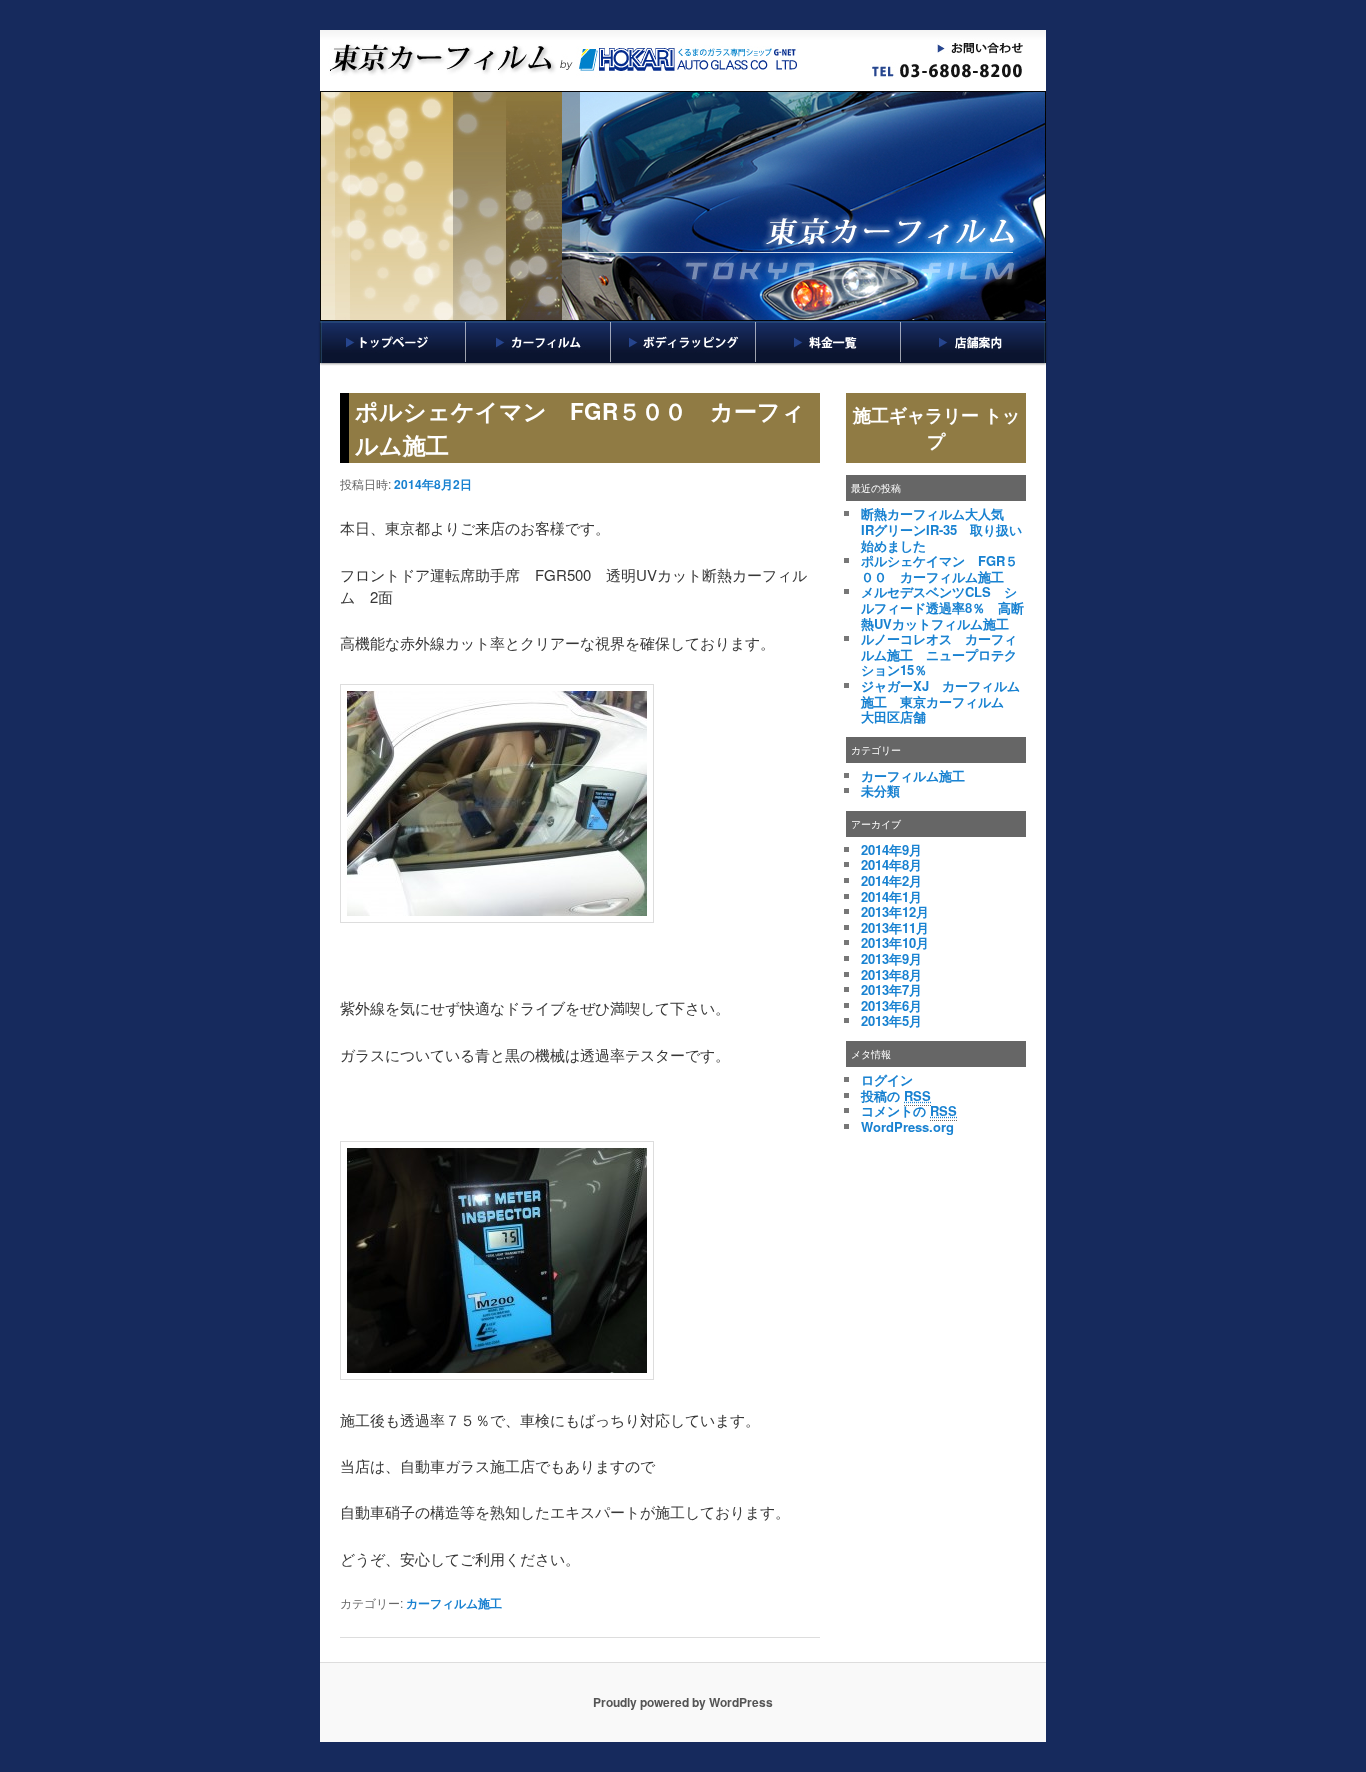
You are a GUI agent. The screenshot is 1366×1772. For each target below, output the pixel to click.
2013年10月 (895, 942)
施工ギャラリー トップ (936, 428)
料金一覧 (828, 342)
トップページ (393, 342)
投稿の (896, 1095)
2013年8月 (891, 974)
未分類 (880, 790)
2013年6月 (891, 1005)
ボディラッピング (683, 342)
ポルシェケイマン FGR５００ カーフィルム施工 (939, 568)
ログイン (887, 1079)
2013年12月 (895, 911)
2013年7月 (891, 989)
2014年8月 (891, 864)
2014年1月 (891, 896)
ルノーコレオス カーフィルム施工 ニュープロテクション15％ (939, 654)
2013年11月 (895, 927)
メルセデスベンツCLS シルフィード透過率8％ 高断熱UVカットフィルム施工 (942, 607)
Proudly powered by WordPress (683, 1702)
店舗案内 (973, 342)
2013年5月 (891, 1020)
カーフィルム (538, 342)
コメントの (909, 1110)
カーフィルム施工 (454, 1603)
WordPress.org (907, 1126)
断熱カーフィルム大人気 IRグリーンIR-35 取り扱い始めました (941, 529)
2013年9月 (891, 958)
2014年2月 (891, 880)
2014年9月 (891, 849)
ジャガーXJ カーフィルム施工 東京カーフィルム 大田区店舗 (940, 701)
